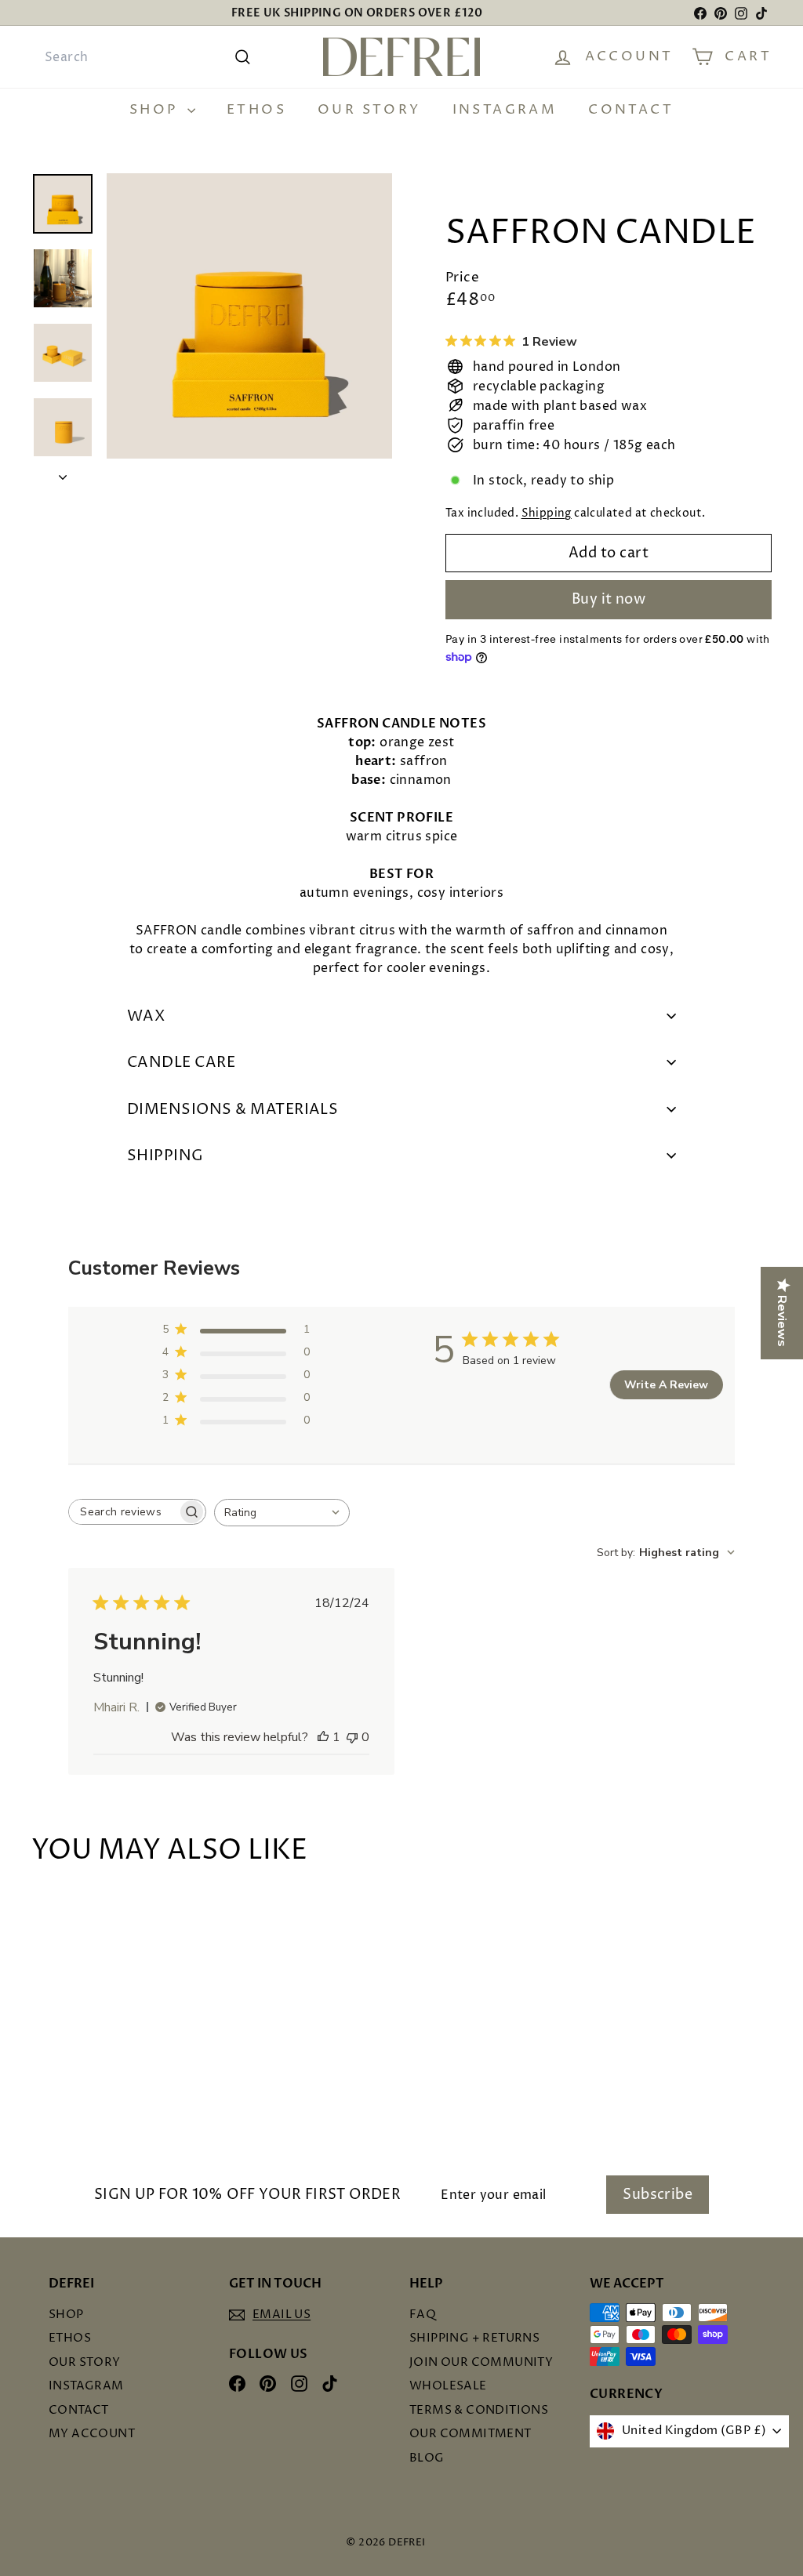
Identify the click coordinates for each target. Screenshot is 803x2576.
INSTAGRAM (505, 110)
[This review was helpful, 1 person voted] (323, 1737)
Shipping (547, 513)
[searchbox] (123, 1512)
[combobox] (146, 57)
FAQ (423, 2315)
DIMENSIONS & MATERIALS (233, 1109)
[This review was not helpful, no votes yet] (352, 1737)
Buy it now (609, 599)
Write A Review (666, 1385)
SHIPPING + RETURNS (474, 2338)
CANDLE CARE (181, 1062)
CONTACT (631, 110)
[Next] (63, 473)
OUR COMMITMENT (471, 2434)
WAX (146, 1016)
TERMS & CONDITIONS (479, 2410)
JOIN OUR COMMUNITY (481, 2362)
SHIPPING (165, 1156)
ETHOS (256, 110)
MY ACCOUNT (92, 2434)
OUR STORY (369, 110)
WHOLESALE (448, 2386)
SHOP (156, 110)
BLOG (427, 2458)
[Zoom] (249, 316)
